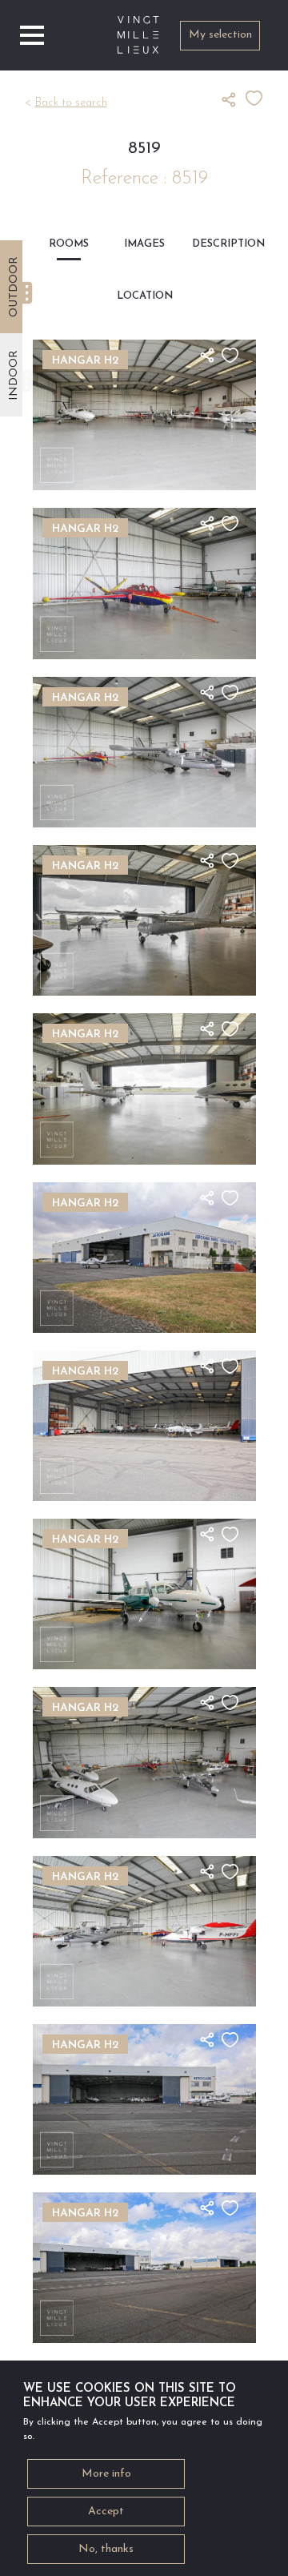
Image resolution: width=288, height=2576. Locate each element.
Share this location (234, 99)
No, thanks (106, 2549)
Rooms (69, 244)
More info (106, 2474)
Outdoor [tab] (14, 287)
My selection (220, 35)
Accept (106, 2512)
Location (144, 296)
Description (220, 244)
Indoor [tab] (14, 375)
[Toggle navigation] (32, 35)
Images (144, 244)
